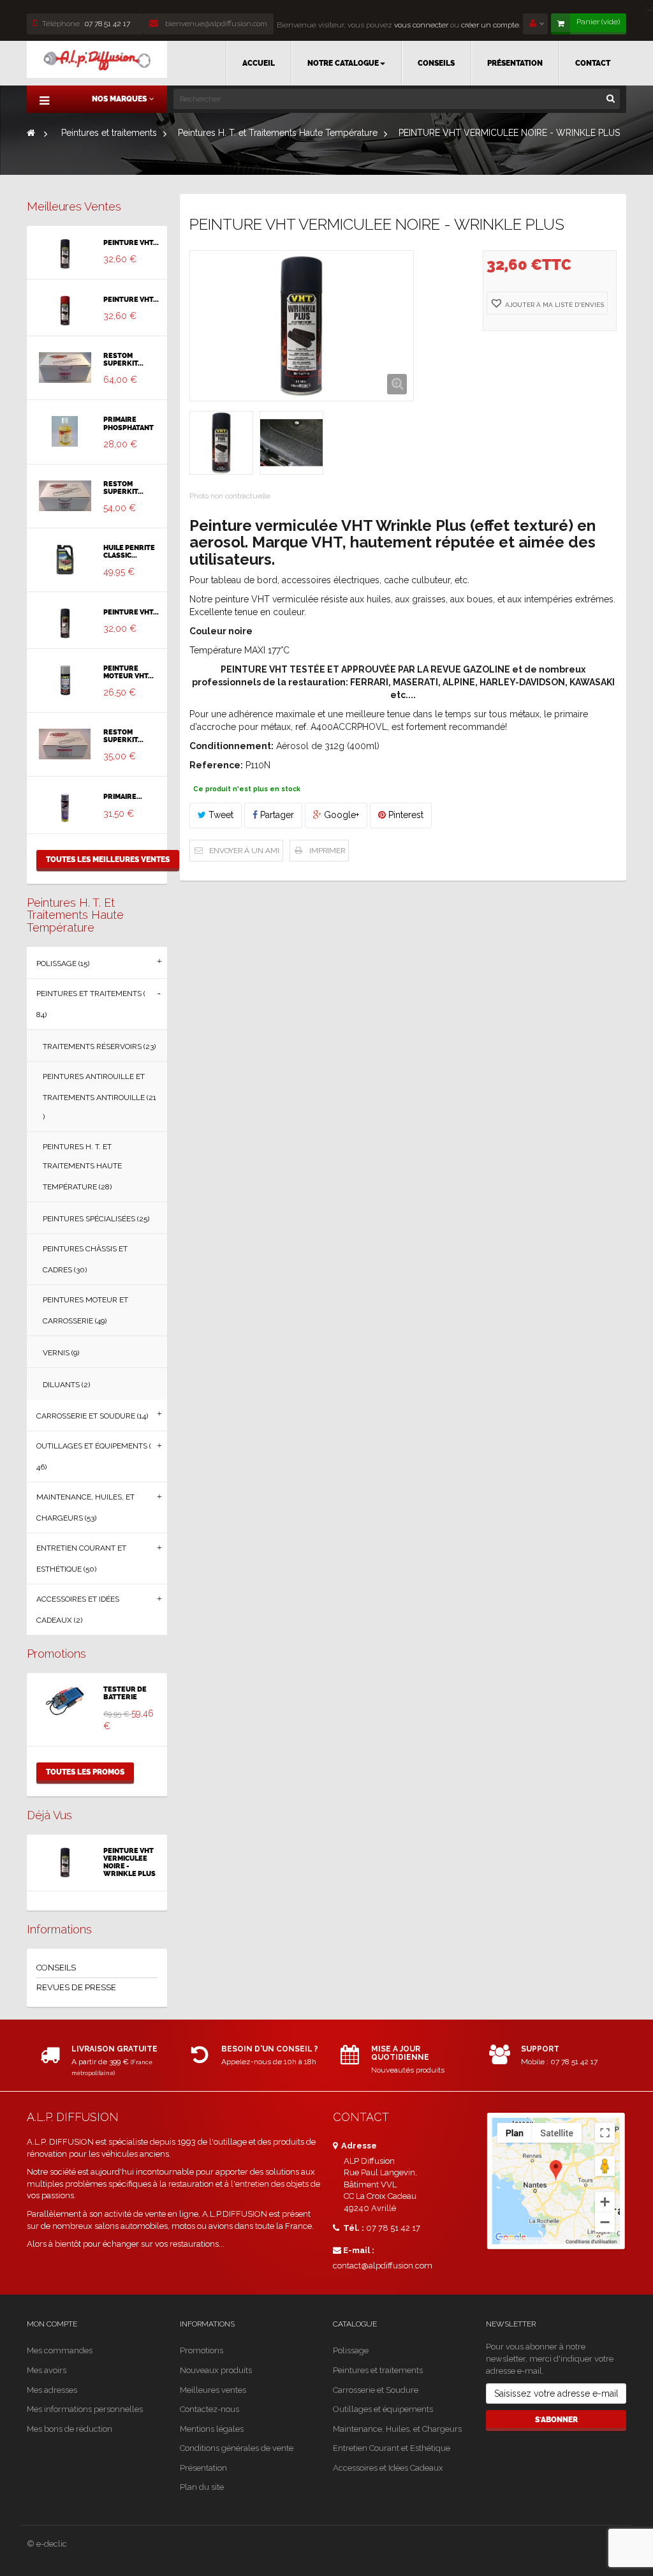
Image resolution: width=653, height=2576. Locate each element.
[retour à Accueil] (31, 133)
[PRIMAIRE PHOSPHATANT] (65, 431)
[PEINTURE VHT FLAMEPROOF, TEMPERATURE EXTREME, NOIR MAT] (65, 623)
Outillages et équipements (383, 2409)
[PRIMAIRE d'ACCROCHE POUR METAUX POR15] (65, 808)
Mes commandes (60, 2350)
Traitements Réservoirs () (99, 1046)
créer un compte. (491, 25)
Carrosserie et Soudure (376, 2390)
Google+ (340, 815)
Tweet (220, 815)
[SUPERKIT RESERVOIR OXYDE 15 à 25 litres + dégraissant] (65, 368)
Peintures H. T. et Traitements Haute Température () (82, 1167)
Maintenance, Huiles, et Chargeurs (397, 2429)
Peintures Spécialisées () (96, 1219)
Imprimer (327, 851)
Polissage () (63, 964)
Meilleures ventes (74, 206)
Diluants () (66, 1385)
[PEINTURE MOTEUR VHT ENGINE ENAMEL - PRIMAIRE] (65, 680)
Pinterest (405, 815)
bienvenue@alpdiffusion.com (215, 24)
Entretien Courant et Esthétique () (81, 1559)
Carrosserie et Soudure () (92, 1416)
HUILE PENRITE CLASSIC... (129, 552)
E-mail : (359, 2250)
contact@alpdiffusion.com (383, 2266)
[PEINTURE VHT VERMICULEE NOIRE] (65, 254)
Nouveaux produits (216, 2370)
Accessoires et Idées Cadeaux (388, 2468)
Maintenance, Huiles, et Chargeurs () (85, 1508)
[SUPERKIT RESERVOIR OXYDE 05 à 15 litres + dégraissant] (65, 496)
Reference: (216, 765)
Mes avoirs (47, 2370)
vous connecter (420, 25)
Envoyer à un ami (244, 851)
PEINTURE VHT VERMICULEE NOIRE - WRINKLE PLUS (129, 1863)
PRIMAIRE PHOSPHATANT (128, 424)
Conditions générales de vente (237, 2448)
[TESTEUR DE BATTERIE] (65, 1701)
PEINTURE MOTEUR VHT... (128, 673)
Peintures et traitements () (91, 1004)
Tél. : (353, 2228)
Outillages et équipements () (94, 1456)
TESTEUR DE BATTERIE (125, 1694)
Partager (276, 815)
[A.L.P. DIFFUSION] (97, 59)
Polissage (351, 2350)
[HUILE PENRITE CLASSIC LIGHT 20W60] (65, 560)
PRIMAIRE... (123, 797)
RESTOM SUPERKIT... (123, 360)
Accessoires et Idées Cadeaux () (78, 1610)
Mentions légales (212, 2429)
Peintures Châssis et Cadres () (85, 1259)
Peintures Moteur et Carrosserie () (85, 1310)
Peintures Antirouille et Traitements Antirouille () (99, 1097)
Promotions (56, 1654)
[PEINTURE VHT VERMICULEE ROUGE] (65, 311)
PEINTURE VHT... (131, 243)
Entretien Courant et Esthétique (392, 2448)
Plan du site (202, 2487)
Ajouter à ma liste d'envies (554, 305)
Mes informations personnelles (85, 2409)
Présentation (203, 2468)
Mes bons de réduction (70, 2429)
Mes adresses (52, 2390)
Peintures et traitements (378, 2370)
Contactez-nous (209, 2409)
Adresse (358, 2146)
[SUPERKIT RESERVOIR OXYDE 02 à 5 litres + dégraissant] (65, 744)
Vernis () (61, 1353)
